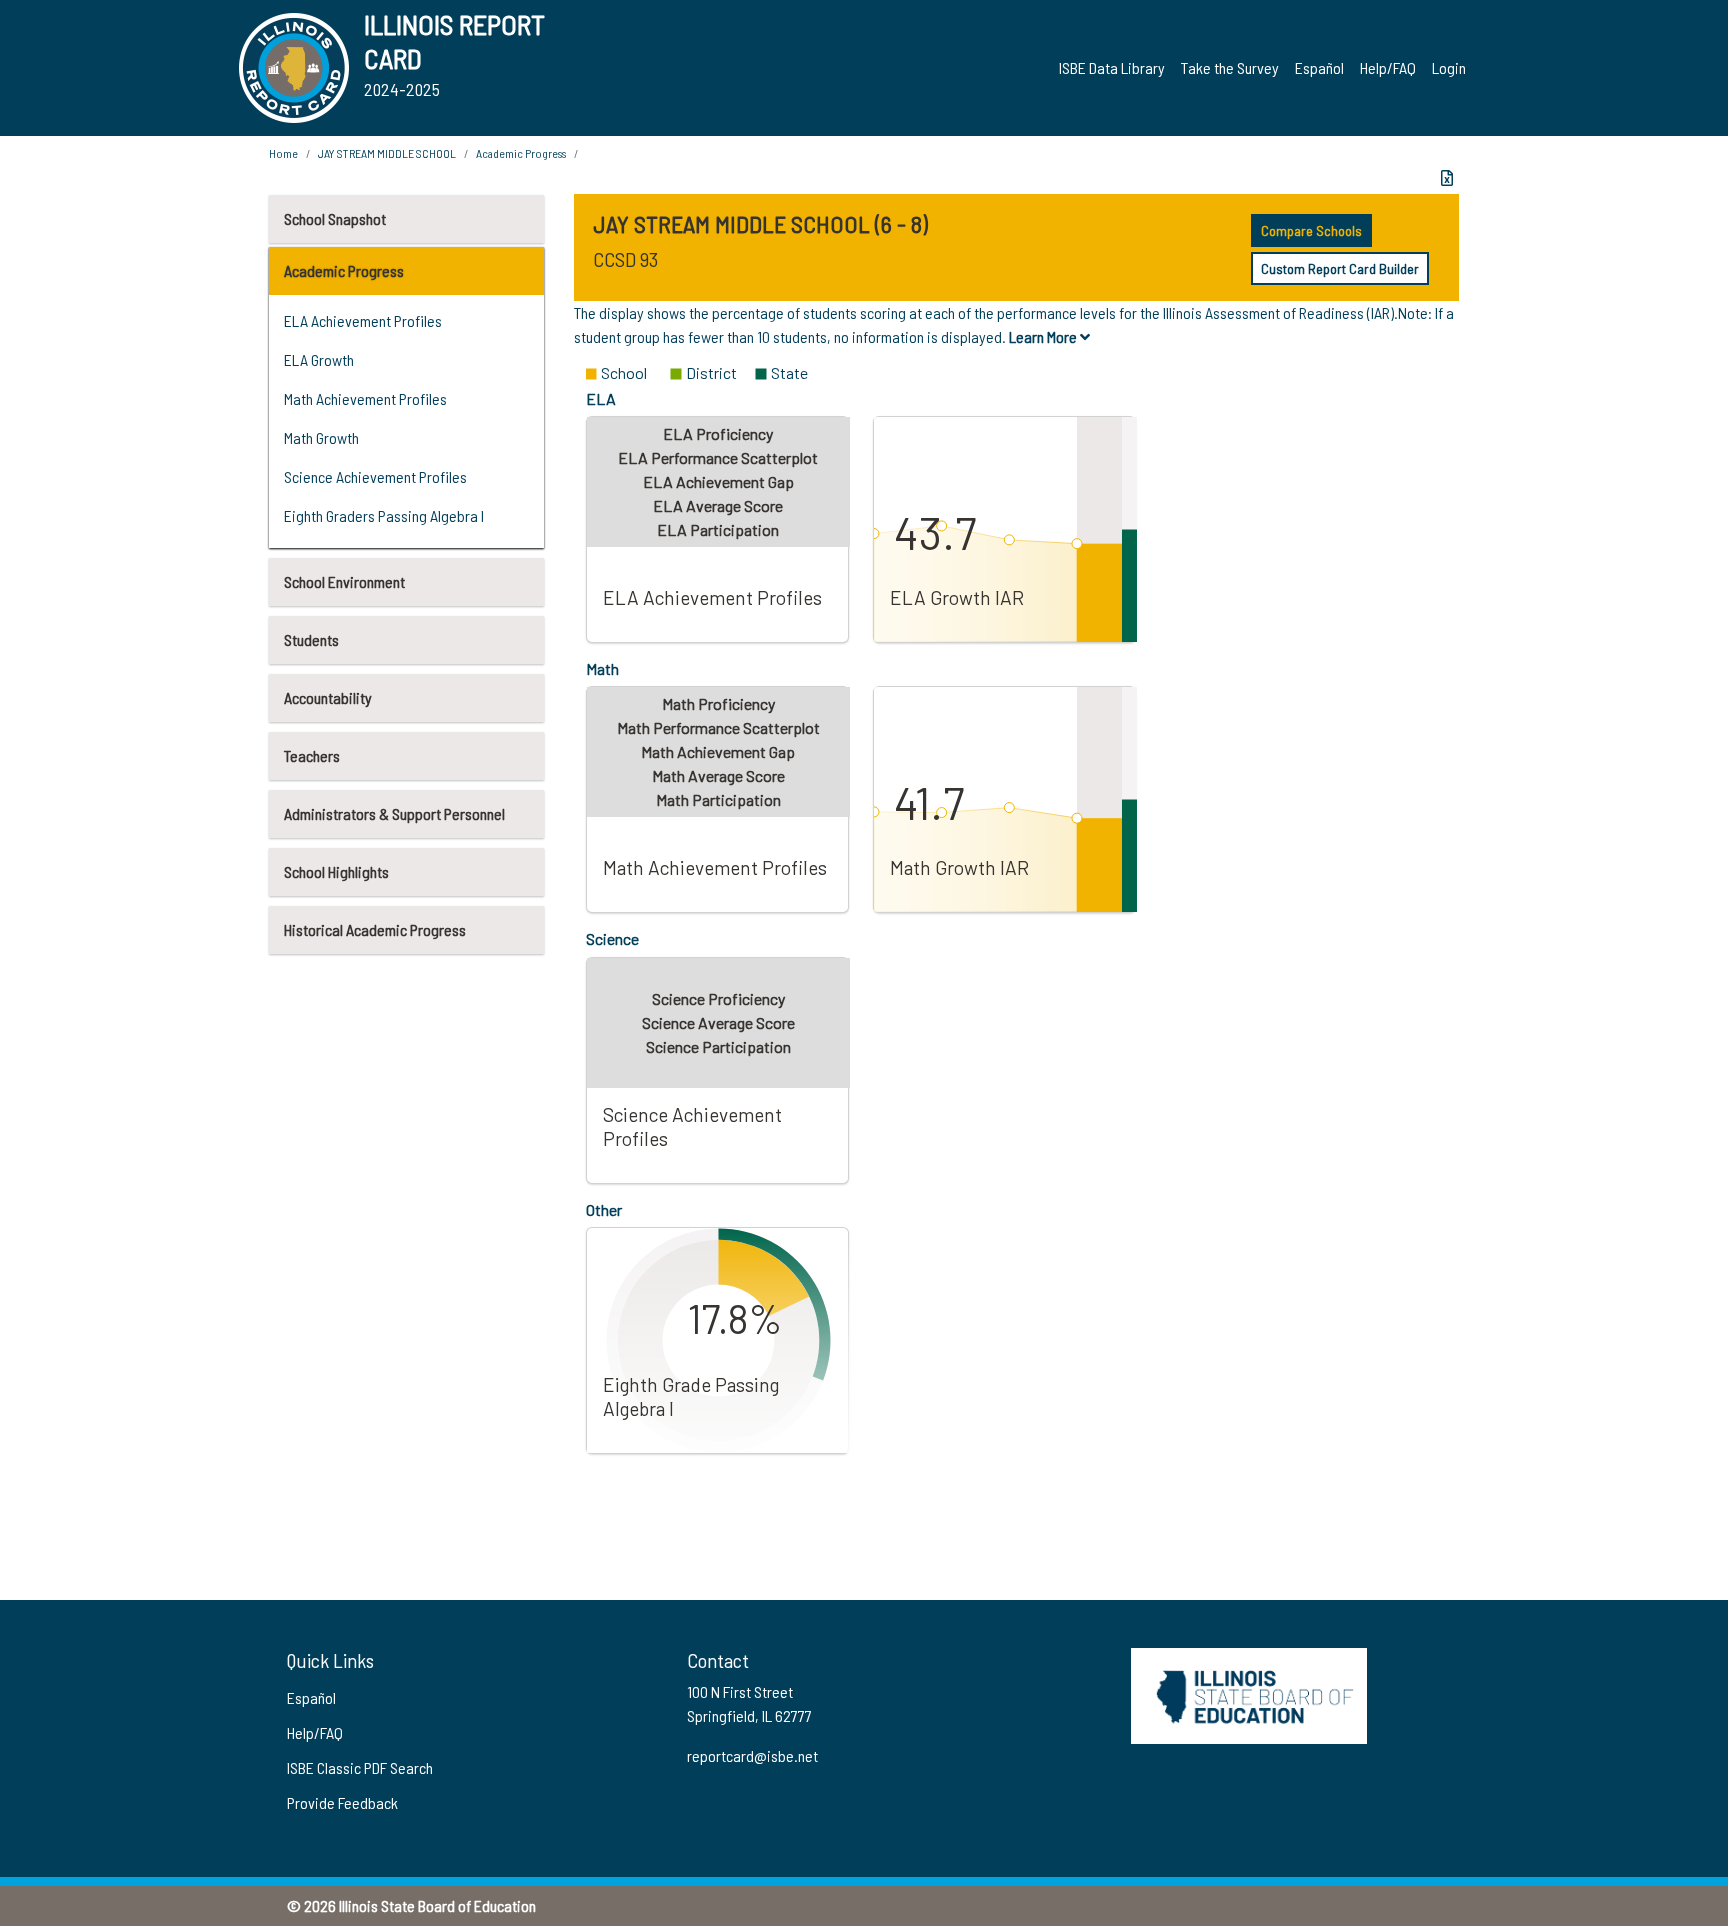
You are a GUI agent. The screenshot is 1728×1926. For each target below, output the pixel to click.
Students (311, 639)
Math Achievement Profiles (365, 398)
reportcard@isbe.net (752, 1755)
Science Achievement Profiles (375, 476)
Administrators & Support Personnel (394, 813)
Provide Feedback (342, 1802)
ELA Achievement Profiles (363, 320)
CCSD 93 (625, 259)
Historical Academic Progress (375, 929)
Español (1319, 67)
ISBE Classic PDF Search (360, 1767)
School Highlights (336, 871)
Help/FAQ (1388, 67)
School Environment (344, 581)
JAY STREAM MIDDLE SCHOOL (387, 153)
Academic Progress (344, 270)
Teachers (312, 755)
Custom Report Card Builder (1340, 268)
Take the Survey (1230, 67)
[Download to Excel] (1447, 178)
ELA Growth (319, 359)
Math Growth (321, 437)
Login (1449, 67)
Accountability (328, 697)
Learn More (1044, 336)
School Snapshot (335, 218)
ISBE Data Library (1112, 67)
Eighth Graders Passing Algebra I (384, 515)
